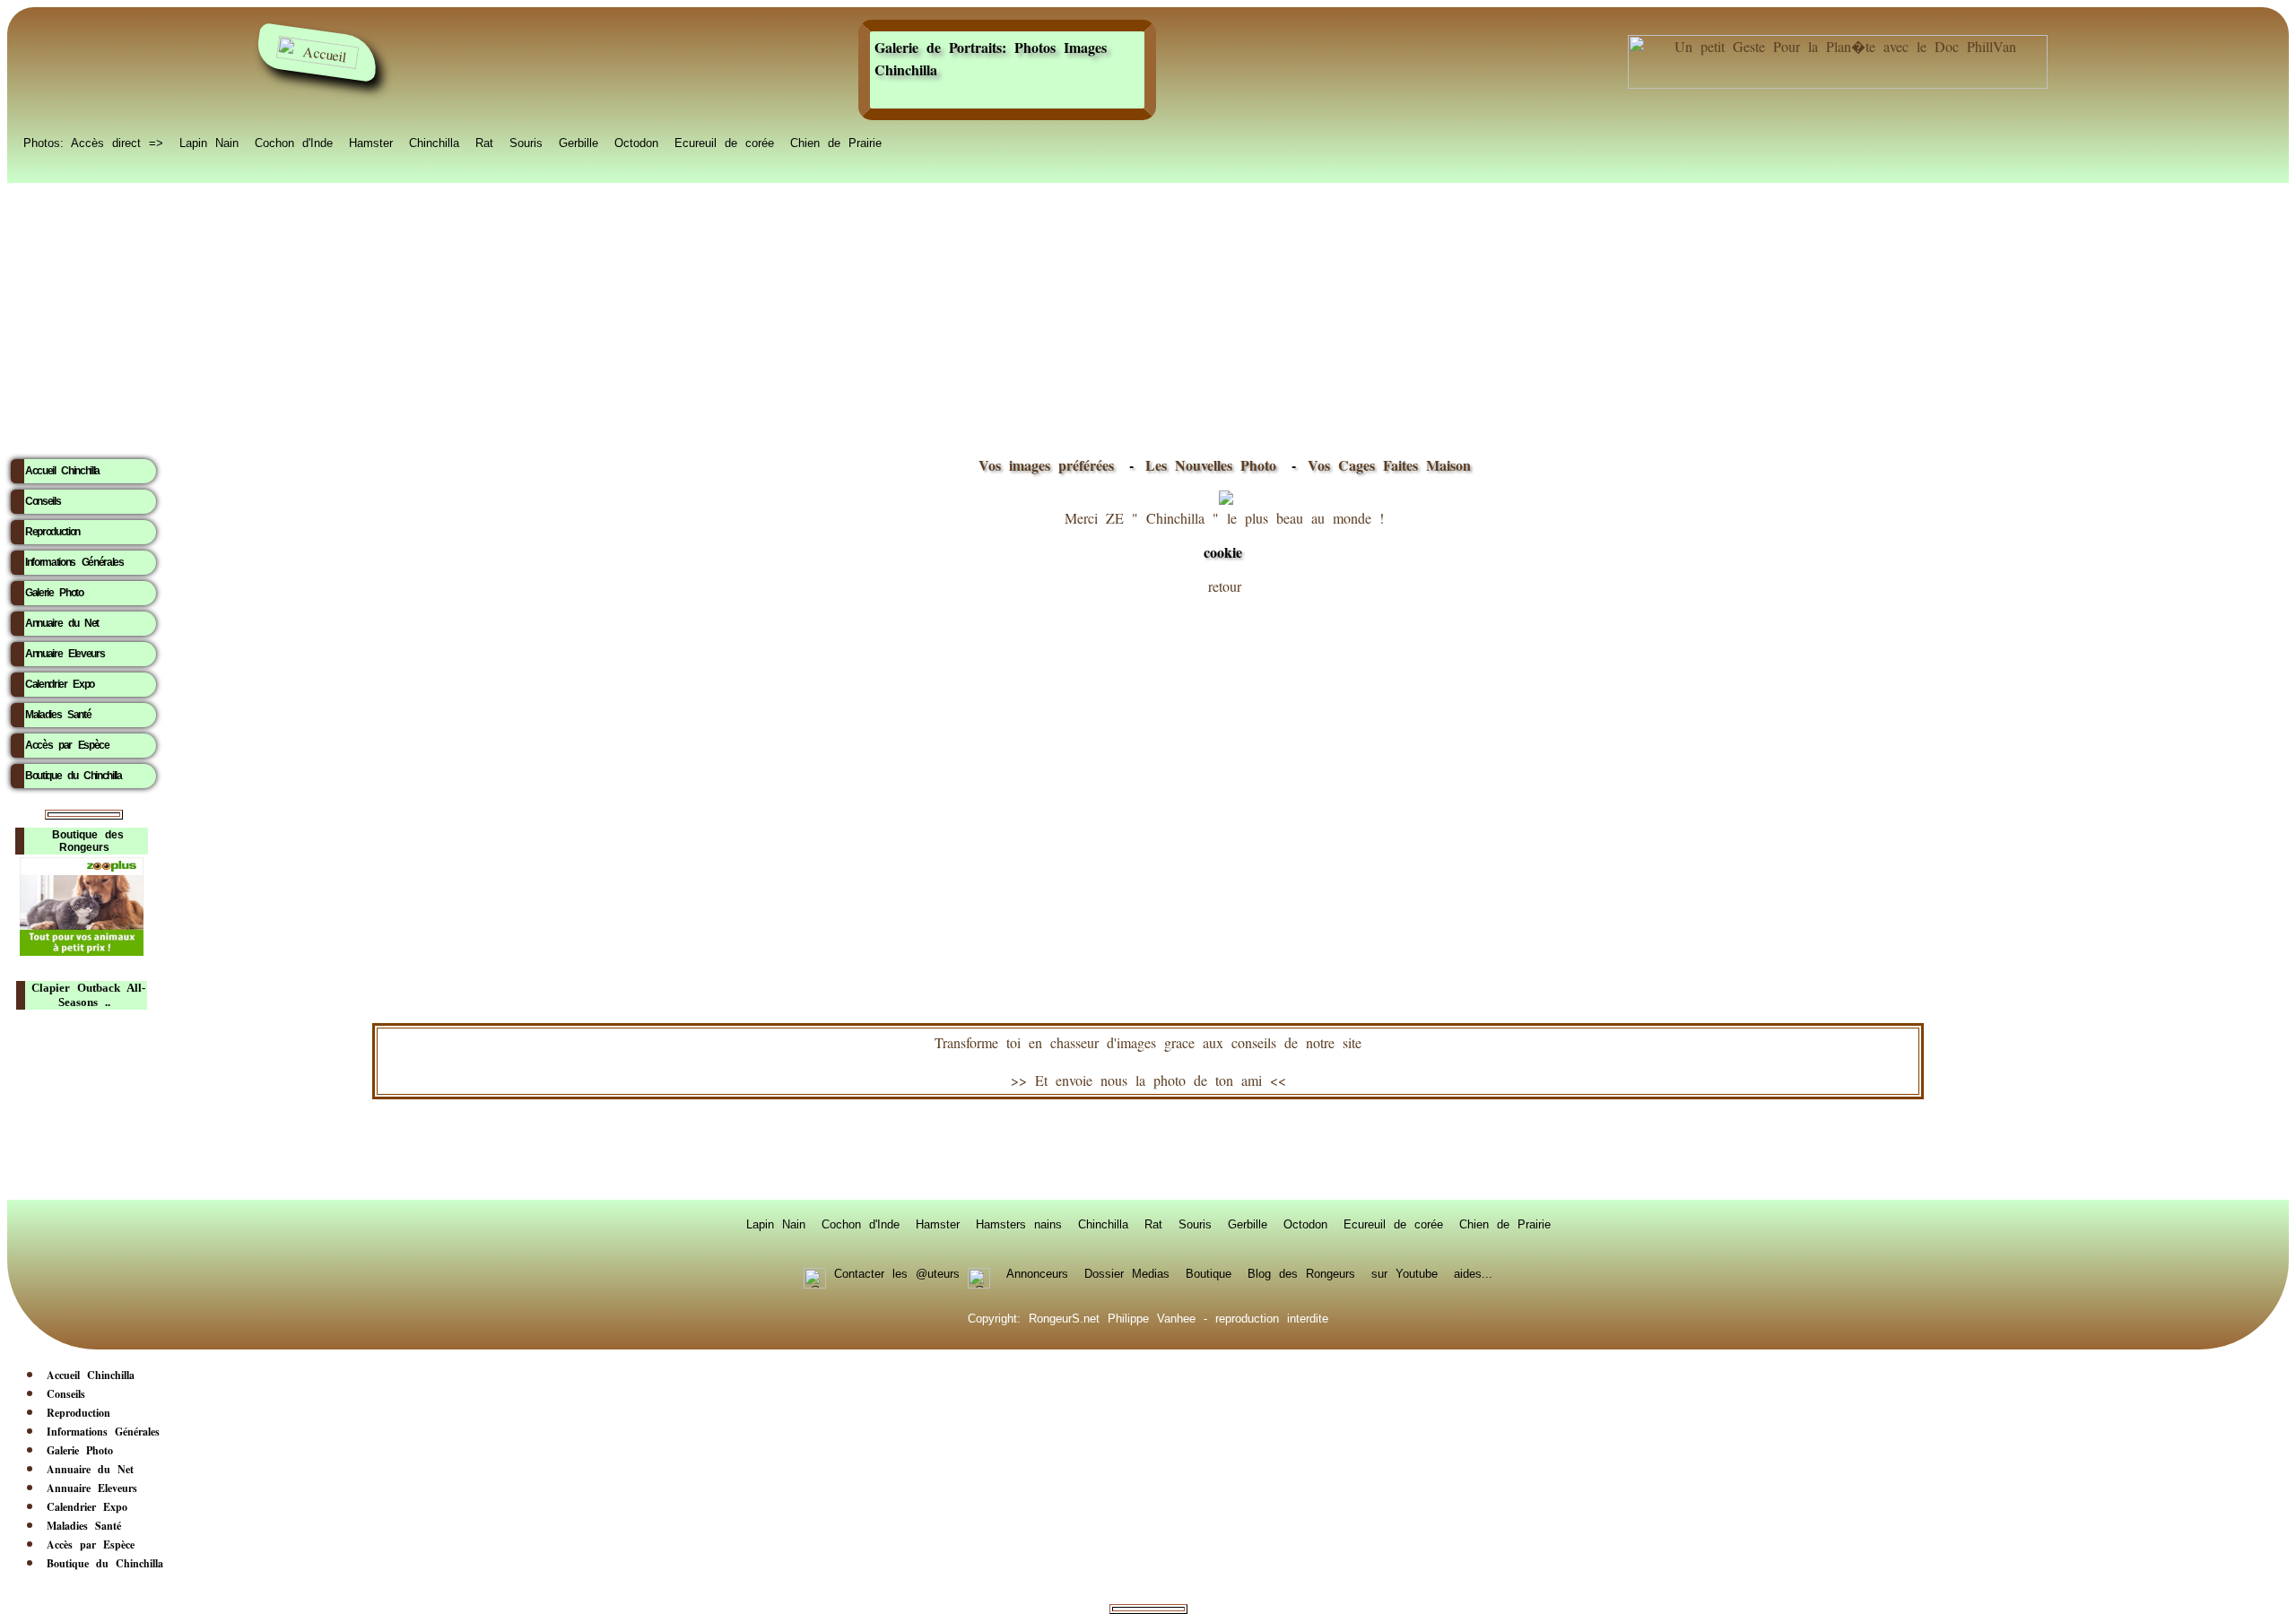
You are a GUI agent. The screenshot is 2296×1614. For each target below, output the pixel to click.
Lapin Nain (209, 142)
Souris (526, 142)
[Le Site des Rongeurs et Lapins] (317, 52)
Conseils (43, 501)
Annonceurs (1037, 1272)
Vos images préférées (1046, 465)
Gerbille (578, 142)
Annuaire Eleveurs (65, 654)
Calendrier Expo (60, 684)
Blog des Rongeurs (1301, 1272)
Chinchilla (434, 142)
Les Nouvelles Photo (1215, 465)
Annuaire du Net (62, 623)
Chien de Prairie (836, 142)
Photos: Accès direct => (93, 142)
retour (1225, 586)
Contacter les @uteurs (897, 1272)
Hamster (371, 142)
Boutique (1209, 1272)
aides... (1473, 1272)
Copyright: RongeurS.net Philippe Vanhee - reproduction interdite (1148, 1317)
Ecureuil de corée (724, 142)
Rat (484, 142)
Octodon (636, 142)
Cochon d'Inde (294, 142)
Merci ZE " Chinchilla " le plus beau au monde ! (1224, 535)
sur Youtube (1405, 1272)
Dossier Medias (1127, 1272)
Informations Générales (74, 562)
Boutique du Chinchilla (74, 776)
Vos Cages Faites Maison (1385, 465)
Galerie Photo (54, 593)
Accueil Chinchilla (62, 471)
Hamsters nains (1019, 1223)
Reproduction (52, 532)
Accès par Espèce (67, 745)
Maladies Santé (58, 715)
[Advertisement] (1148, 315)
